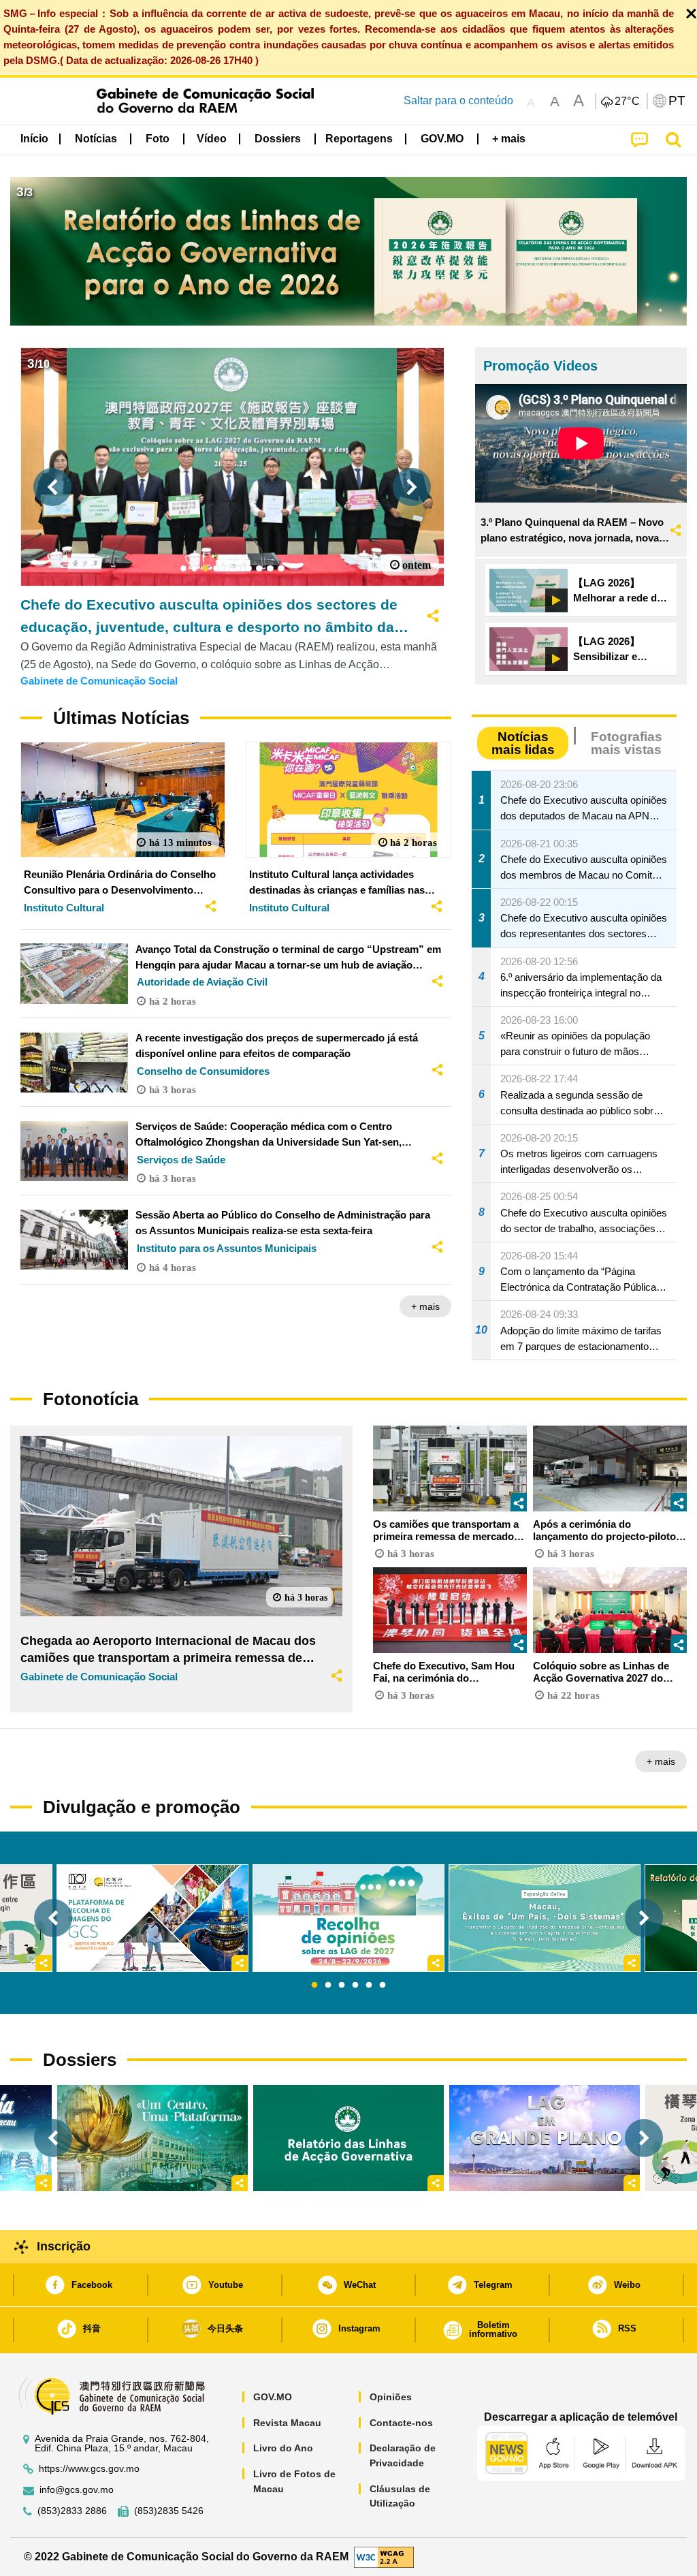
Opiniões (391, 2397)
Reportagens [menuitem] (359, 139)
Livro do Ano (283, 2448)
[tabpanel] (348, 1918)
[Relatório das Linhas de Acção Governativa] (348, 2138)
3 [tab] (342, 1985)
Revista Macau (287, 2423)
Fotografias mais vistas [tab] (627, 743)
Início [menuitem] (34, 139)
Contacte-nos (401, 2423)
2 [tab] (328, 1985)
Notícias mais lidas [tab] (523, 743)
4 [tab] (355, 1985)
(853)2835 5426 (169, 2511)
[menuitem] (96, 138)
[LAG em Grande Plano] (545, 2138)
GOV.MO (273, 2397)
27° (628, 101)
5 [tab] (369, 1985)
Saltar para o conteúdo (458, 100)
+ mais (425, 1306)
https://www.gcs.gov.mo (89, 2469)
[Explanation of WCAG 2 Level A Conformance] (384, 2556)
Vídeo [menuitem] (212, 139)
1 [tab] (314, 1985)
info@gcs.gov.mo (77, 2490)
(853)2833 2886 (72, 2511)
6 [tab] (383, 1985)
